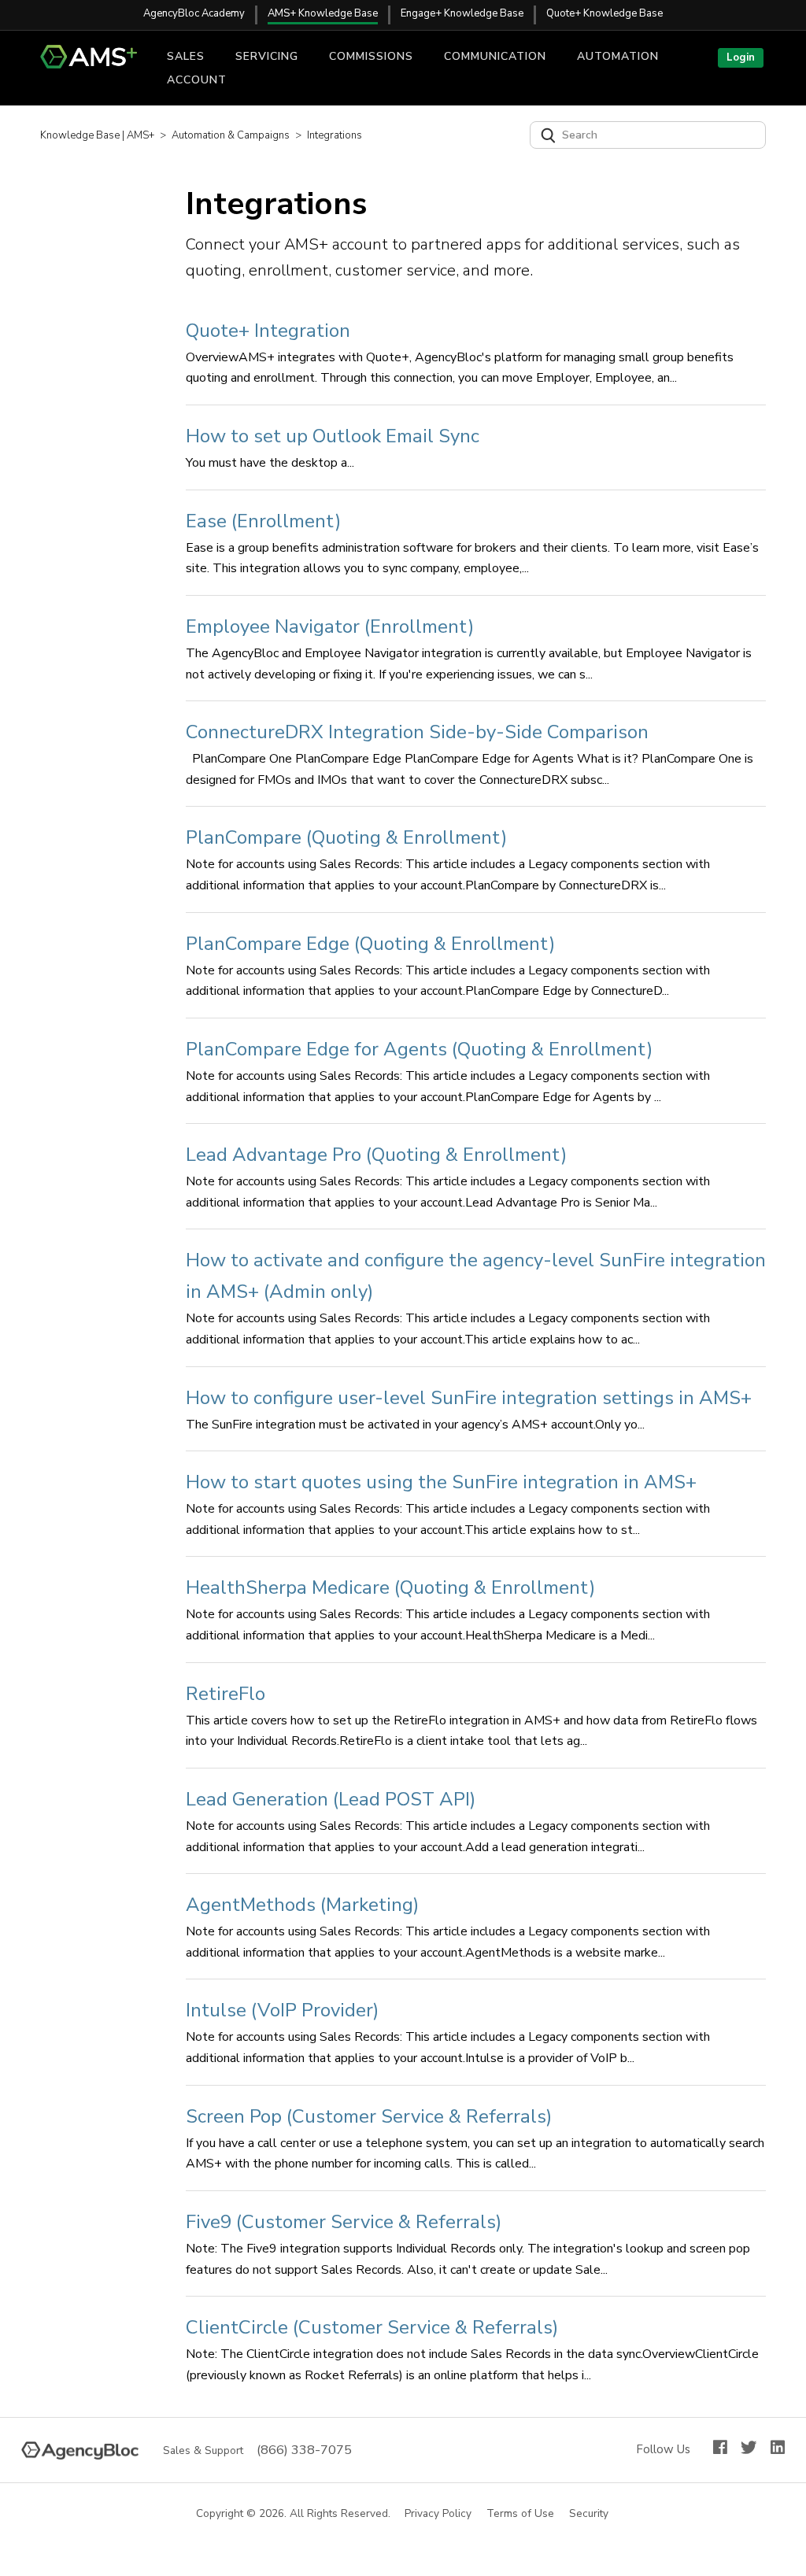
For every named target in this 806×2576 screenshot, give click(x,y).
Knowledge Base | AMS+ (97, 135)
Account (197, 80)
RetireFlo (226, 1694)
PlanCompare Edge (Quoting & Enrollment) (370, 944)
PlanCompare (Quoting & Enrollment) (346, 837)
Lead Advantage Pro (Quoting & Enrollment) (376, 1155)
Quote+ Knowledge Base (604, 13)
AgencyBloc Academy (194, 13)
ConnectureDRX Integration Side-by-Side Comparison (417, 732)
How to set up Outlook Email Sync (333, 436)
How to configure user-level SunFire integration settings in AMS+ (469, 1398)
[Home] (95, 65)
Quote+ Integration (268, 331)
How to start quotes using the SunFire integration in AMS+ (441, 1482)
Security (590, 2514)
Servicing (267, 56)
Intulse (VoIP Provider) (282, 2010)
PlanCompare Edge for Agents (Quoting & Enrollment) (419, 1049)
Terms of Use (521, 2514)
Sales (186, 56)
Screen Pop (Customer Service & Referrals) (369, 2116)
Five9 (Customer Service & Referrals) (344, 2222)
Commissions (371, 56)
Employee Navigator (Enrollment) (330, 626)
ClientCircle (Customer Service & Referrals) (372, 2327)
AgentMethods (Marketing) (302, 1905)
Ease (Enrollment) (263, 521)
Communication (495, 56)
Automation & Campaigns (231, 135)
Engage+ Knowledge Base (462, 13)
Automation (618, 56)
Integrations (335, 135)
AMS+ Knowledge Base (323, 13)
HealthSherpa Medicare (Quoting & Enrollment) (390, 1587)
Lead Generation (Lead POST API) (331, 1799)
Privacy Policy (439, 2514)
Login (741, 57)
